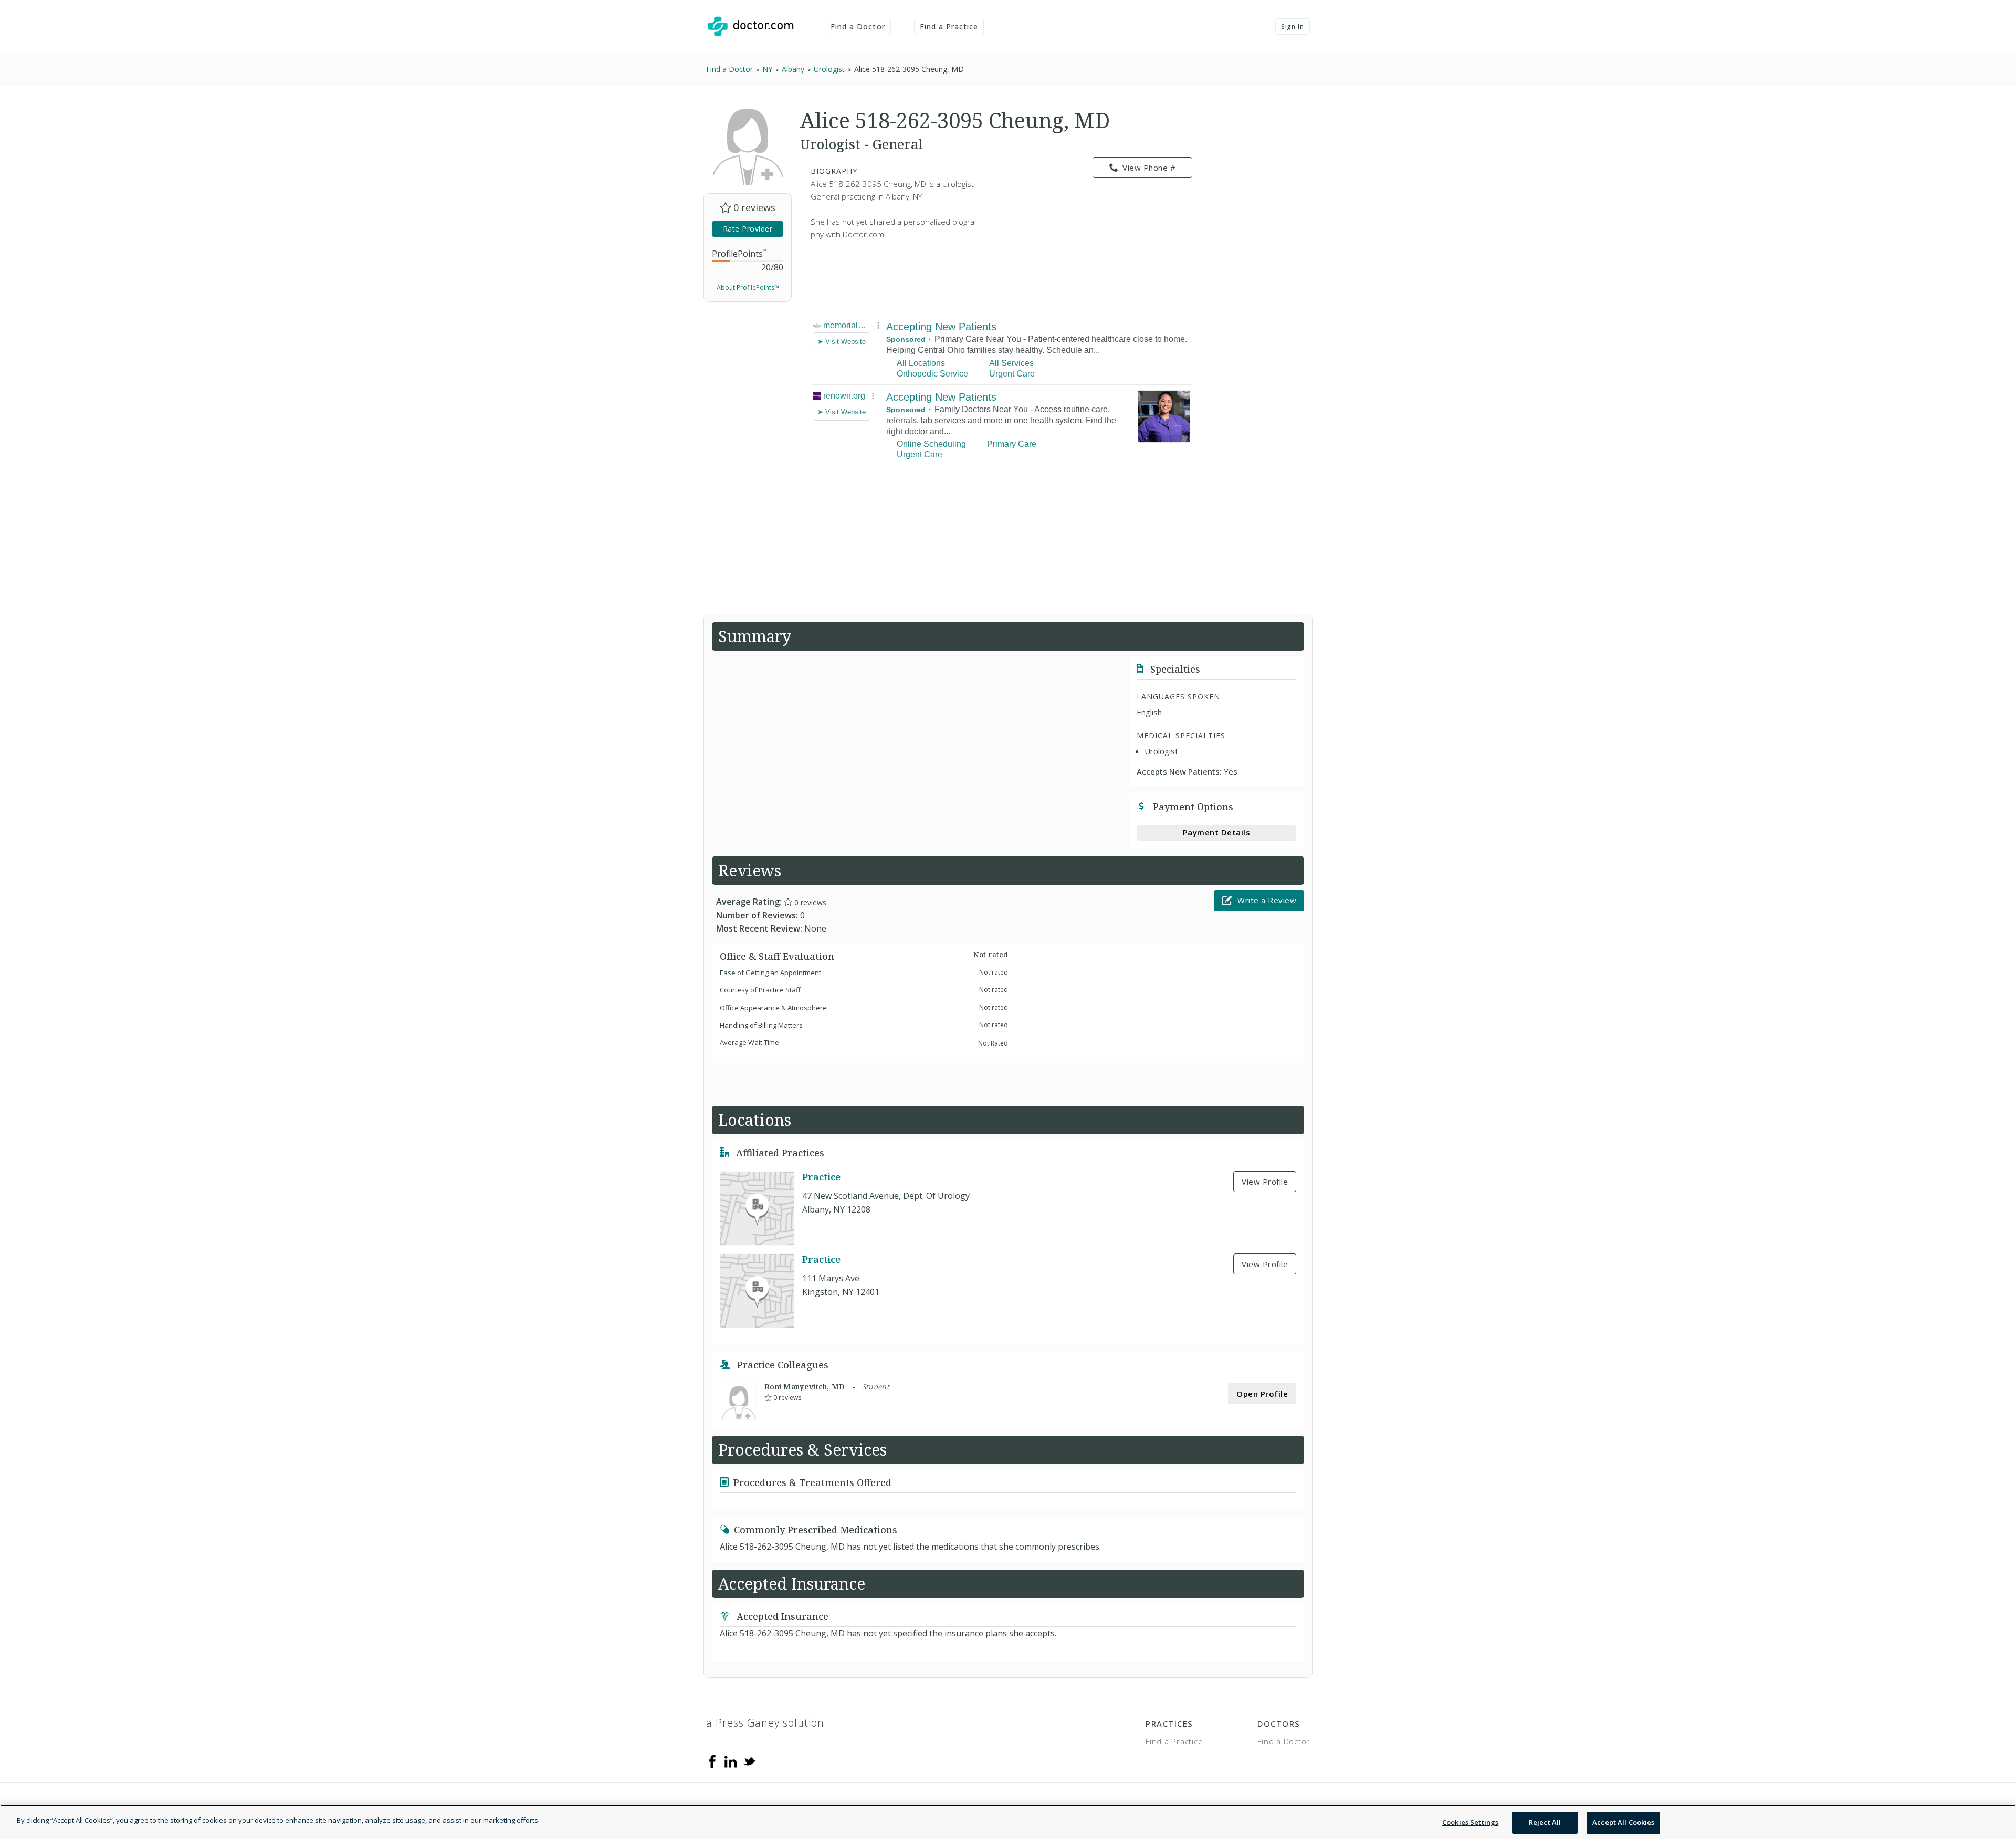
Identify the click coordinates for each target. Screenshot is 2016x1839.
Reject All (1545, 1822)
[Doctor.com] (751, 26)
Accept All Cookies (1623, 1822)
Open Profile (1262, 1394)
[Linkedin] (731, 1761)
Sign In (1293, 27)
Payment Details (1217, 832)
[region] (1008, 1822)
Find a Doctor (858, 27)
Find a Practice (949, 27)
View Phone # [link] (1149, 168)
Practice (821, 1177)
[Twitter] (749, 1761)
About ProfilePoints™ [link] (748, 288)
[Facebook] (712, 1761)
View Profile (1265, 1182)
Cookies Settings (1470, 1822)
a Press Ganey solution (765, 1723)
